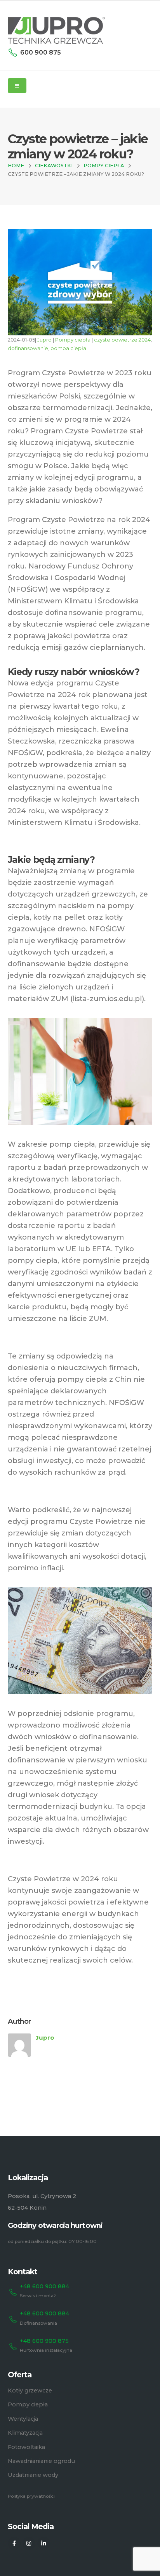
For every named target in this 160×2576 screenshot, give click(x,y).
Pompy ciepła (73, 340)
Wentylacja (23, 2419)
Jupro (44, 340)
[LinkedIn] (44, 2543)
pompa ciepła (68, 348)
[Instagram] (29, 2543)
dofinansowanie (28, 348)
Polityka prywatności (31, 2496)
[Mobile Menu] (17, 86)
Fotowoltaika (26, 2447)
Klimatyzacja (25, 2433)
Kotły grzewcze (30, 2391)
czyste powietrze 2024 (122, 340)
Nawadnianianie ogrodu (41, 2461)
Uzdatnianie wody (33, 2475)
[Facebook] (14, 2543)
